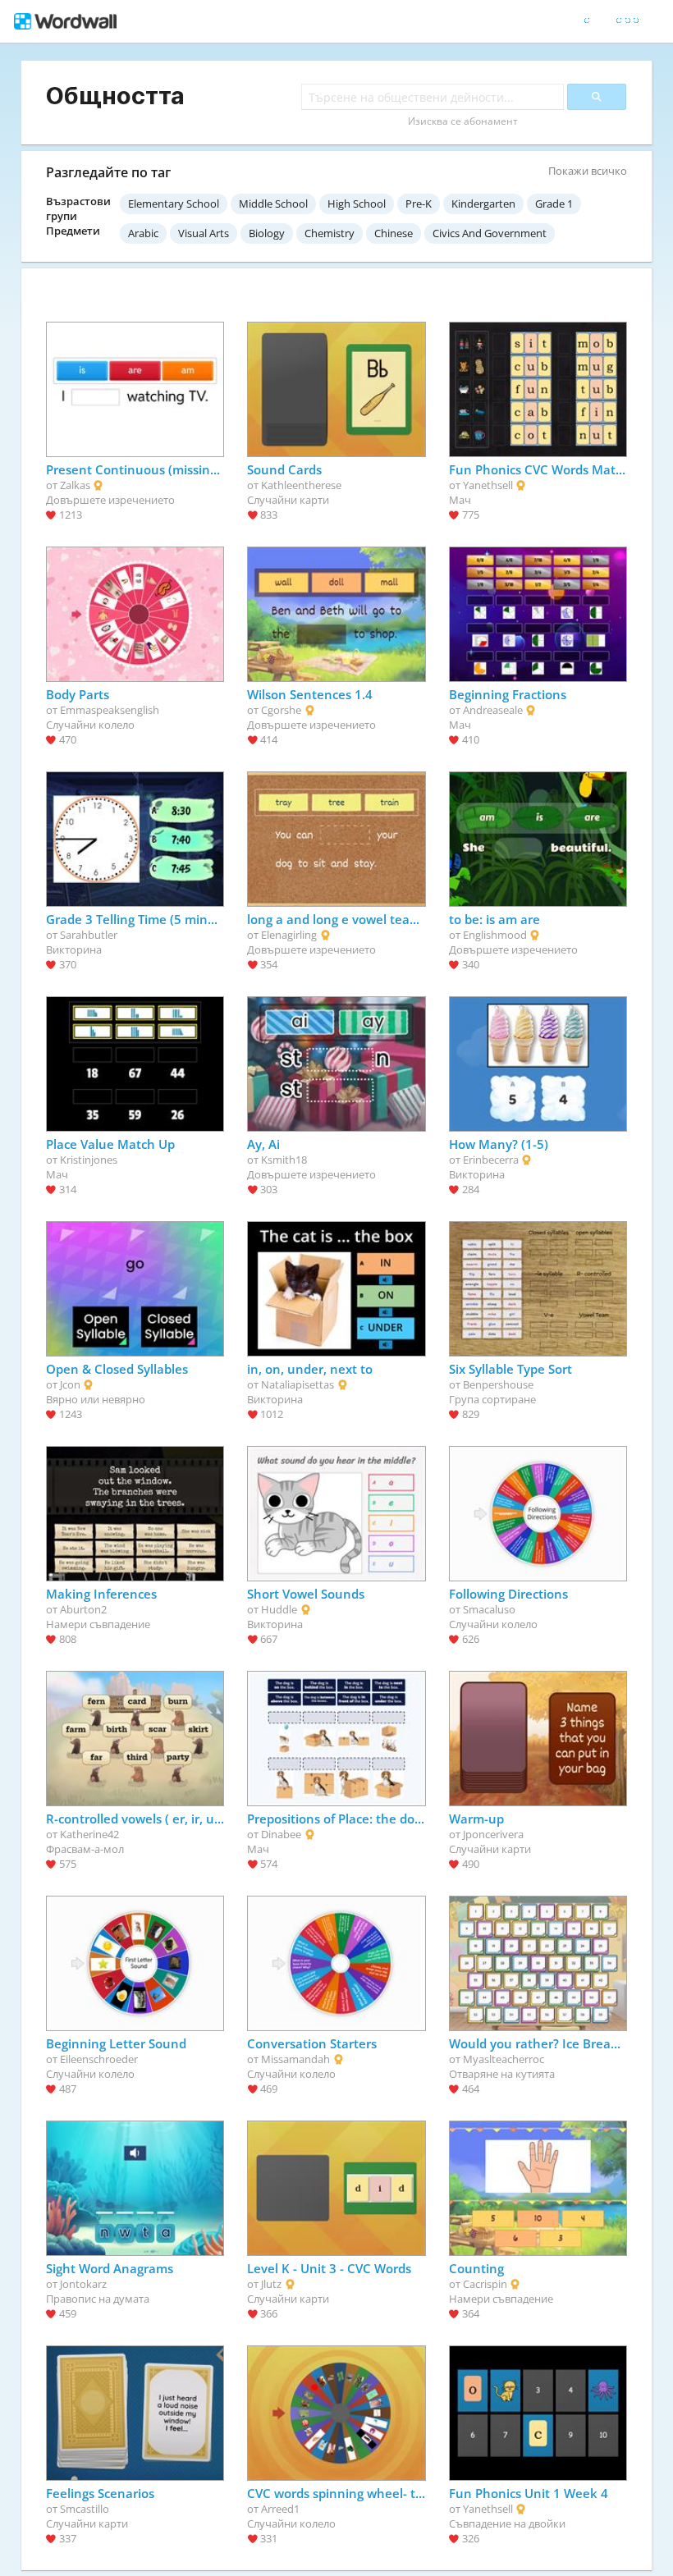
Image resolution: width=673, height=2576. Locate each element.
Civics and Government (490, 233)
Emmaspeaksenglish (110, 710)
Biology (267, 233)
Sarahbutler (89, 935)
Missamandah (295, 2059)
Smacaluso (489, 1609)
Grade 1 (554, 204)
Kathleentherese (301, 485)
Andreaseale (493, 710)
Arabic (143, 233)
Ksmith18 (284, 1160)
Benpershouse (498, 1384)
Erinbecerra (491, 1160)
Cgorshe (281, 710)
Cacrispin (485, 2284)
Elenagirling (289, 935)
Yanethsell (488, 485)
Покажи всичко (588, 171)
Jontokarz (83, 2284)
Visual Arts (204, 233)
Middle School (273, 204)
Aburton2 (83, 1609)
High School (357, 204)
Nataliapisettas (298, 1384)
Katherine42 (89, 1834)
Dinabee (281, 1834)
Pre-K (419, 204)
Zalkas (75, 485)
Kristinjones (89, 1160)
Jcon (70, 1384)
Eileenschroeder (99, 2059)
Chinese (394, 233)
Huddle (279, 1609)
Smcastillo (85, 2509)
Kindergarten (483, 204)
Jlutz (271, 2284)
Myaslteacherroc (504, 2059)
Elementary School (174, 204)
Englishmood (495, 935)
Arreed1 (280, 2509)
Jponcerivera (493, 1834)
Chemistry (330, 233)
